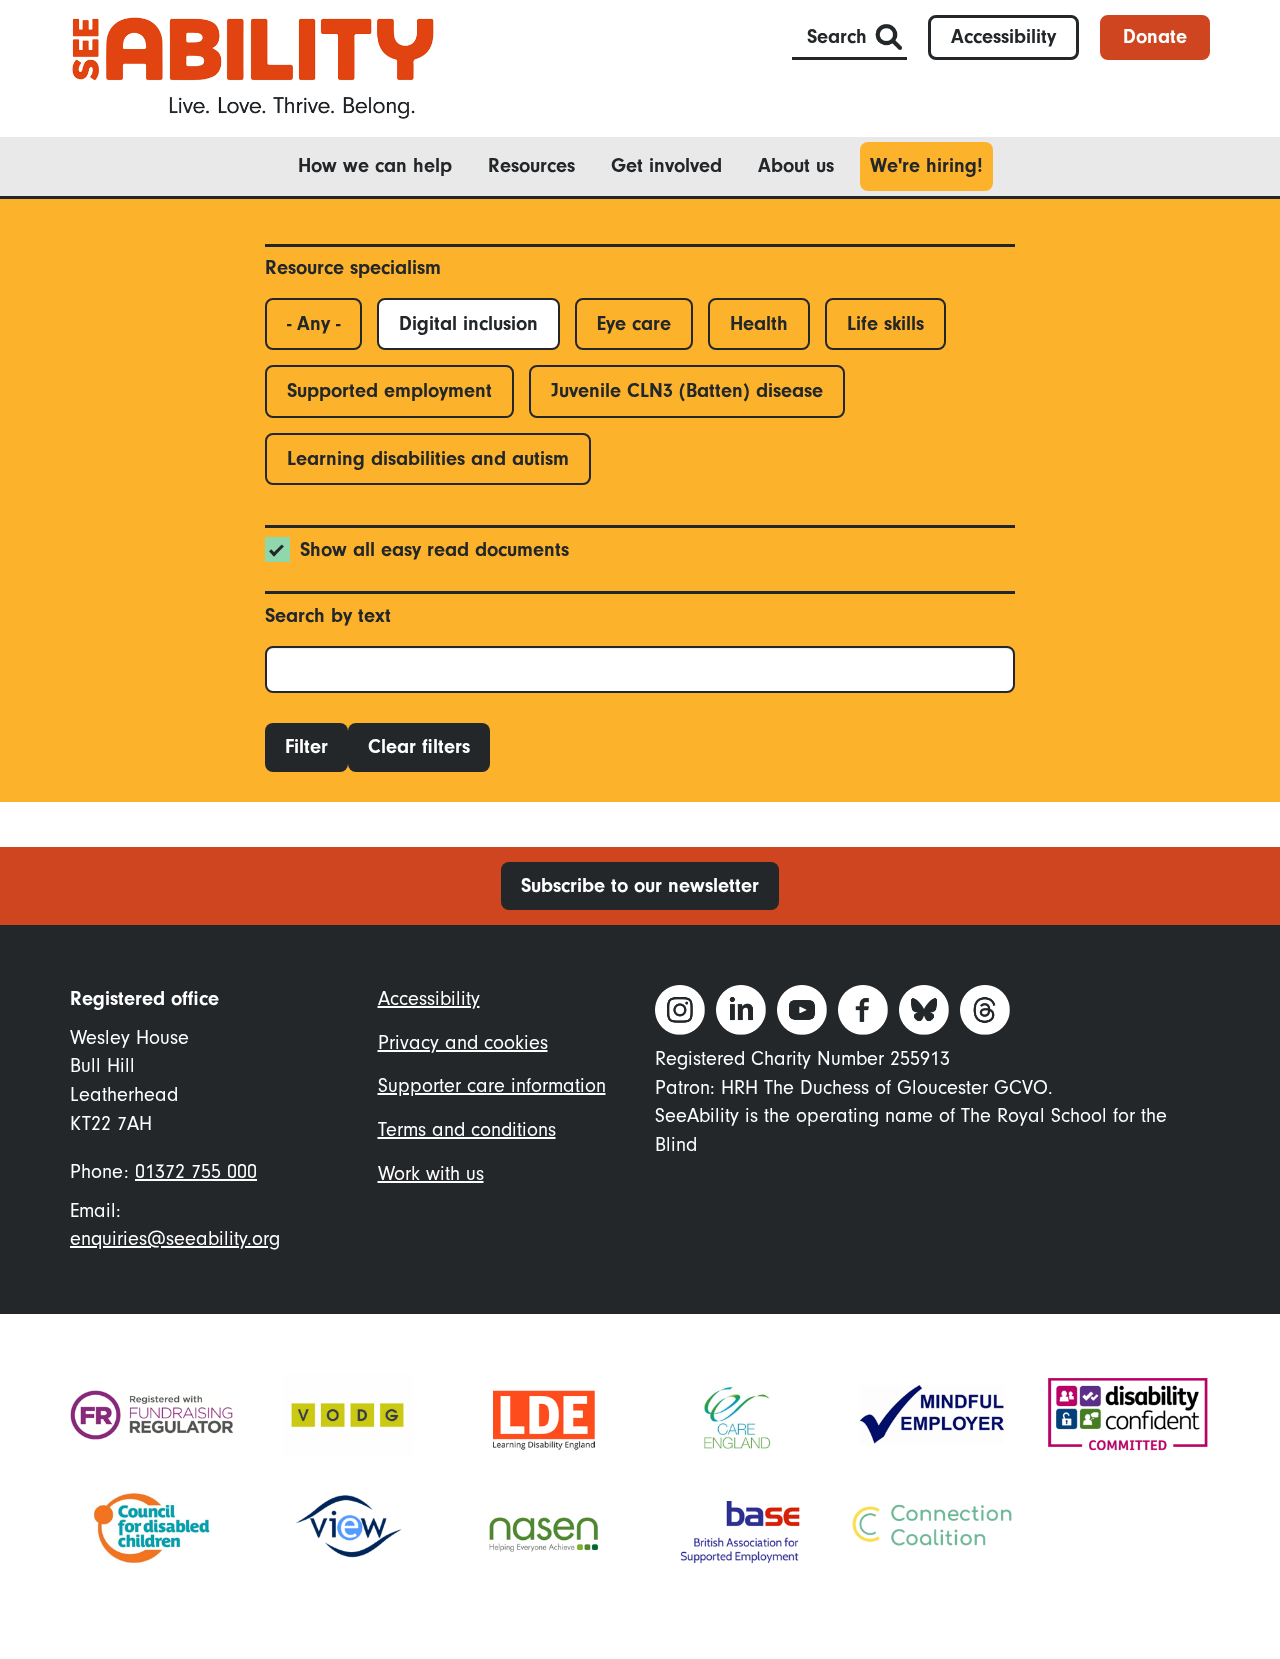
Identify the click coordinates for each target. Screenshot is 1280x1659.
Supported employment (389, 390)
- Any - (313, 323)
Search (837, 36)
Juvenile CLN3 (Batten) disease (687, 390)
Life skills (885, 323)
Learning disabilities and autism (428, 458)
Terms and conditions (467, 1129)
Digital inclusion (468, 323)
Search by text (328, 615)
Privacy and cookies (463, 1042)
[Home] (253, 66)
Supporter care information (492, 1085)
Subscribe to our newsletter (640, 885)
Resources (531, 165)
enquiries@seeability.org (175, 1238)
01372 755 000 (196, 1171)
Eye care (634, 323)
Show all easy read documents (434, 549)
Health (759, 323)
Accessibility (1003, 36)
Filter (306, 746)
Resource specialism (353, 267)
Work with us (431, 1173)
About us (796, 165)
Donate (1155, 36)
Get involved (666, 165)
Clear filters (419, 746)
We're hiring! (926, 165)
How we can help (375, 165)
